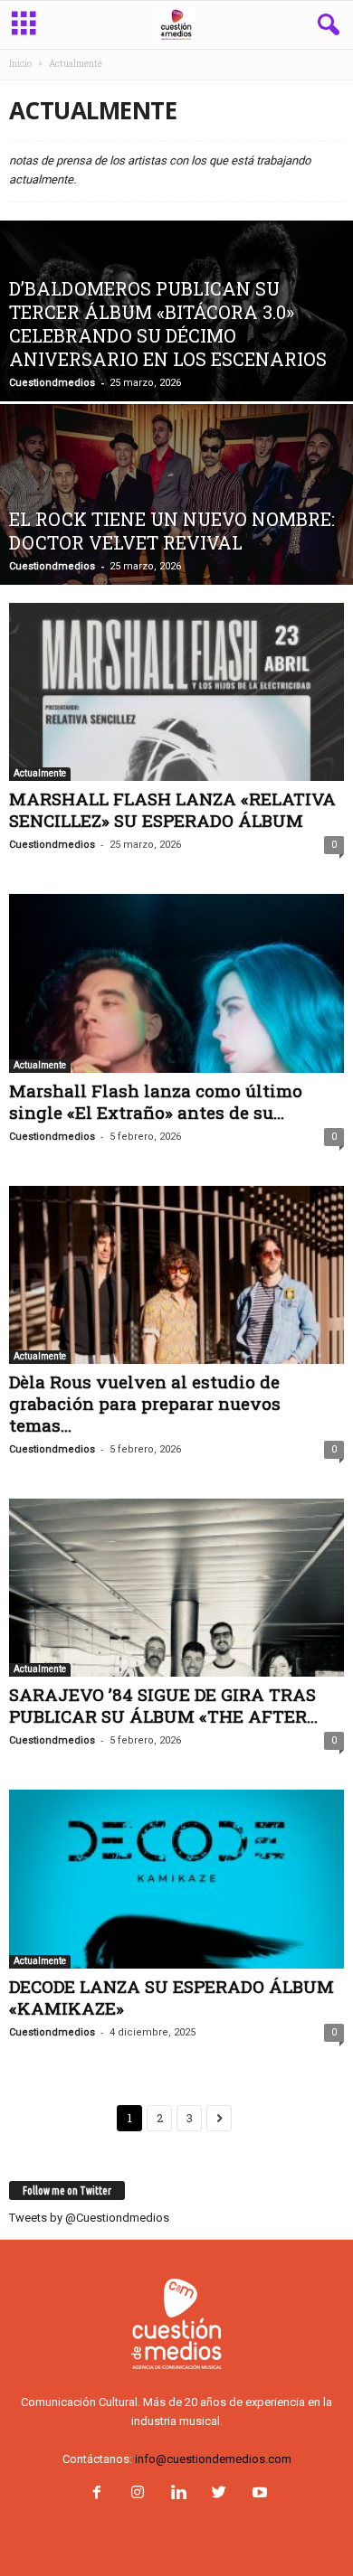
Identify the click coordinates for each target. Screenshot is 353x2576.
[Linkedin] (178, 2494)
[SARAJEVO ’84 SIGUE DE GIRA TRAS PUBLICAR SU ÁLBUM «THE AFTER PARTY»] (176, 1588)
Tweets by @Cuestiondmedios (89, 2218)
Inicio (20, 64)
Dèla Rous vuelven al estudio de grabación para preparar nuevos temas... (145, 1403)
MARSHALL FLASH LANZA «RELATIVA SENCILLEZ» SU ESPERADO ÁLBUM (172, 809)
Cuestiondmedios (52, 383)
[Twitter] (219, 2494)
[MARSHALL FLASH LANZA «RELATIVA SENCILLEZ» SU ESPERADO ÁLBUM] (176, 692)
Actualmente (40, 773)
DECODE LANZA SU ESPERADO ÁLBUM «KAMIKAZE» (172, 1997)
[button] (325, 25)
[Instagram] (137, 2494)
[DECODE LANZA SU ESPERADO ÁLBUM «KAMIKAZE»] (176, 1879)
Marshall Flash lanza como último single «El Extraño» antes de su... (156, 1101)
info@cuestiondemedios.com (213, 2459)
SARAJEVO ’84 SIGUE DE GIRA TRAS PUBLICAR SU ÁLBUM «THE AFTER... (163, 1705)
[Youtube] (258, 2494)
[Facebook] (96, 2494)
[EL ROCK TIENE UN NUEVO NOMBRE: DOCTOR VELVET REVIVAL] (176, 542)
